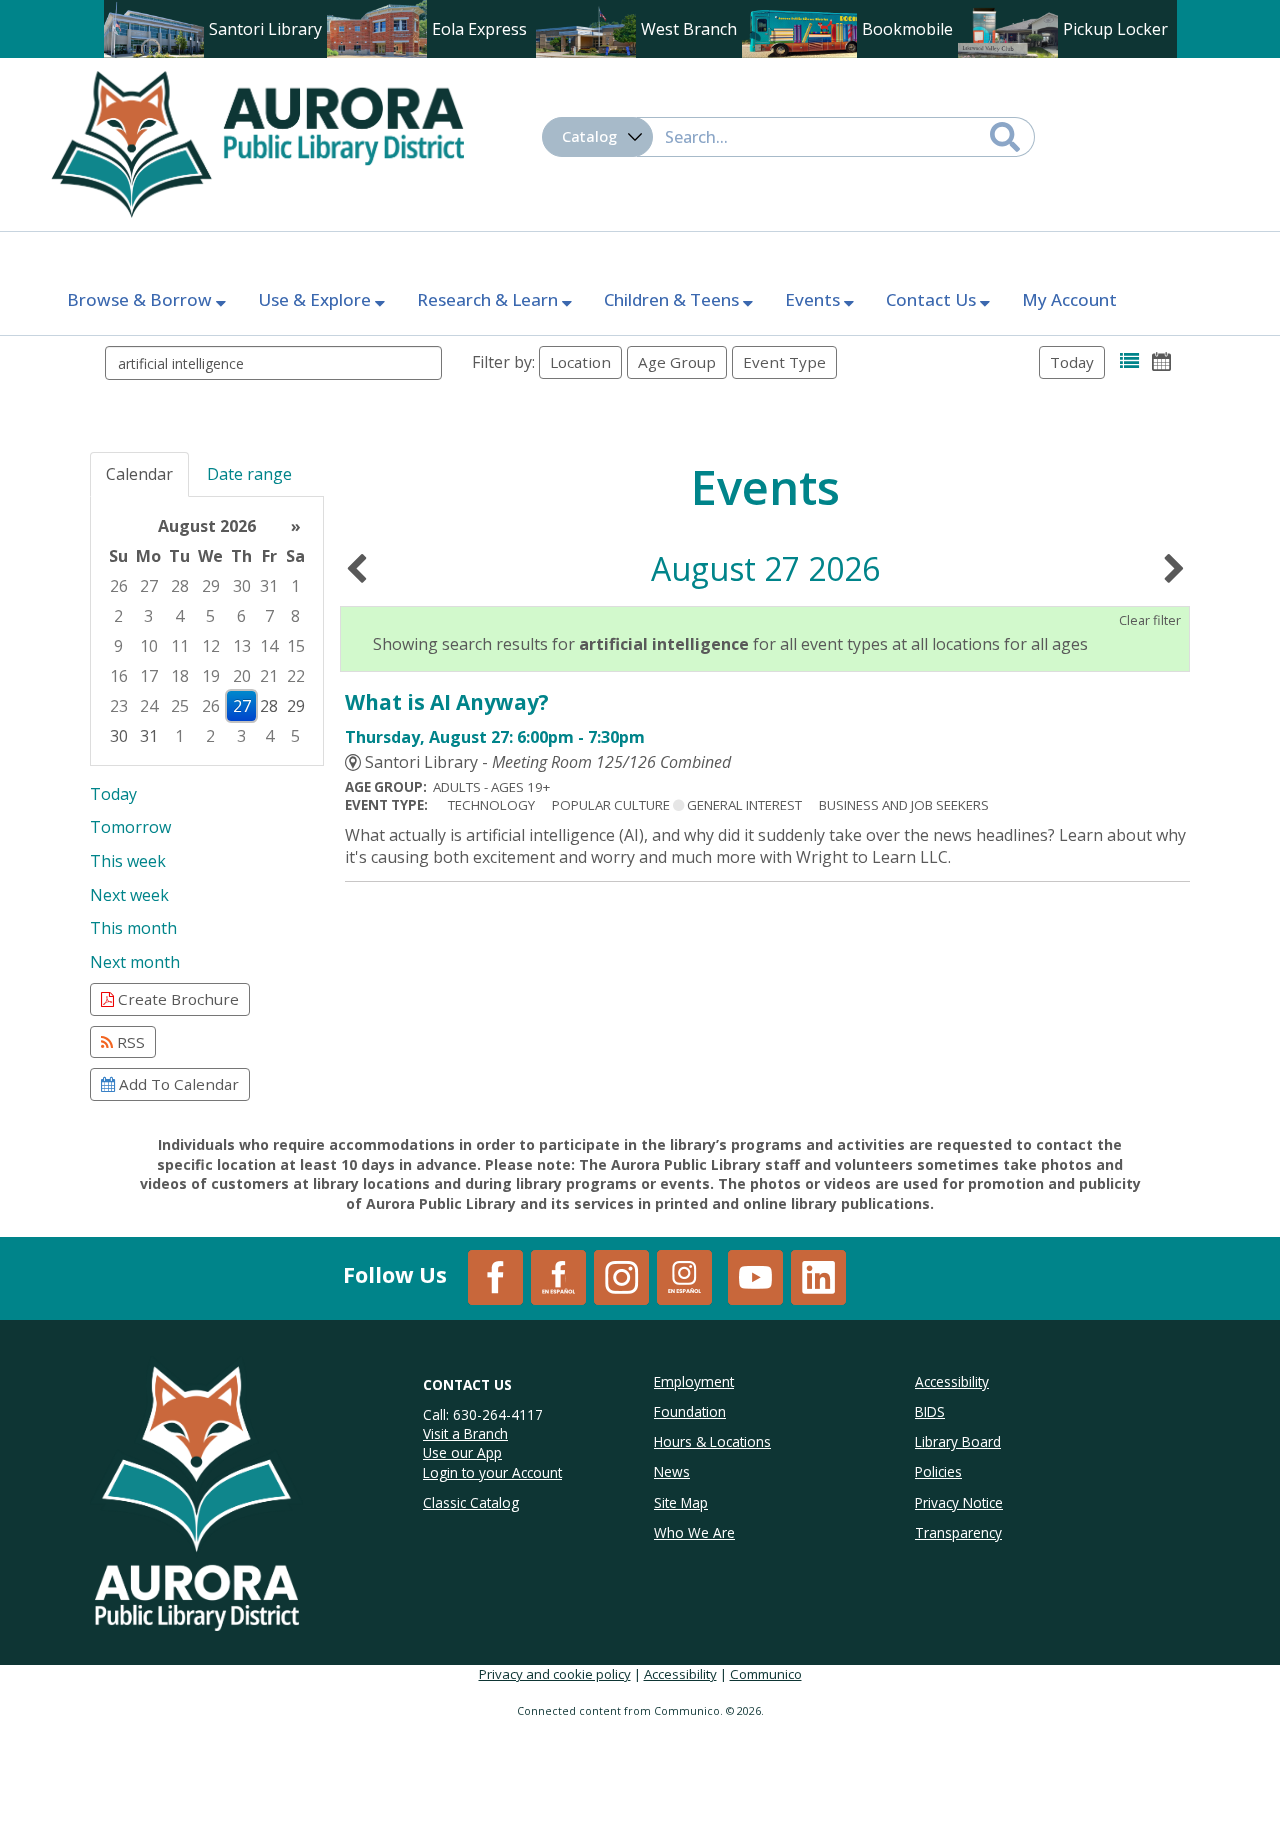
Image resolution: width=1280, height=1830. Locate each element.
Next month (135, 962)
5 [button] (210, 616)
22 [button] (296, 676)
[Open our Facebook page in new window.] (495, 1276)
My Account (1069, 299)
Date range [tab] (249, 474)
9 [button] (118, 646)
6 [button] (241, 616)
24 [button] (149, 706)
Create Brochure (176, 999)
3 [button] (148, 616)
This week (128, 861)
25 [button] (180, 706)
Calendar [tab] (139, 474)
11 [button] (180, 646)
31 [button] (269, 586)
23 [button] (119, 706)
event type (784, 362)
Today (1072, 362)
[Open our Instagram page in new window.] (621, 1276)
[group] (207, 631)
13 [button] (242, 646)
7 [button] (269, 616)
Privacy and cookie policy (555, 1674)
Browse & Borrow (141, 299)
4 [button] (179, 616)
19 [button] (211, 676)
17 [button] (149, 676)
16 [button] (119, 676)
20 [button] (242, 676)
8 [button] (295, 616)
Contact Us (933, 299)
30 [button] (242, 586)
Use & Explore (316, 299)
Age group (677, 362)
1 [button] (295, 586)
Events (814, 299)
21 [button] (269, 676)
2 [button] (118, 616)
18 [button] (180, 676)
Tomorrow (130, 827)
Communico (766, 1674)
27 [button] (149, 586)
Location (580, 362)
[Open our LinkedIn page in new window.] (818, 1276)
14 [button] (269, 646)
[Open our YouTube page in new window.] (755, 1276)
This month (133, 928)
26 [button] (119, 586)
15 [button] (296, 646)
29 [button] (211, 586)
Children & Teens (673, 299)
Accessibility (680, 1674)
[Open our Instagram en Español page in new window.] (684, 1276)
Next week (129, 895)
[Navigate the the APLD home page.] (257, 142)
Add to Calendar (177, 1084)
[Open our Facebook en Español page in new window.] (558, 1276)
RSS (129, 1042)
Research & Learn (489, 299)
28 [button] (180, 586)
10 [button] (149, 646)
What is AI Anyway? (447, 702)
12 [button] (211, 646)
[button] (1129, 361)
